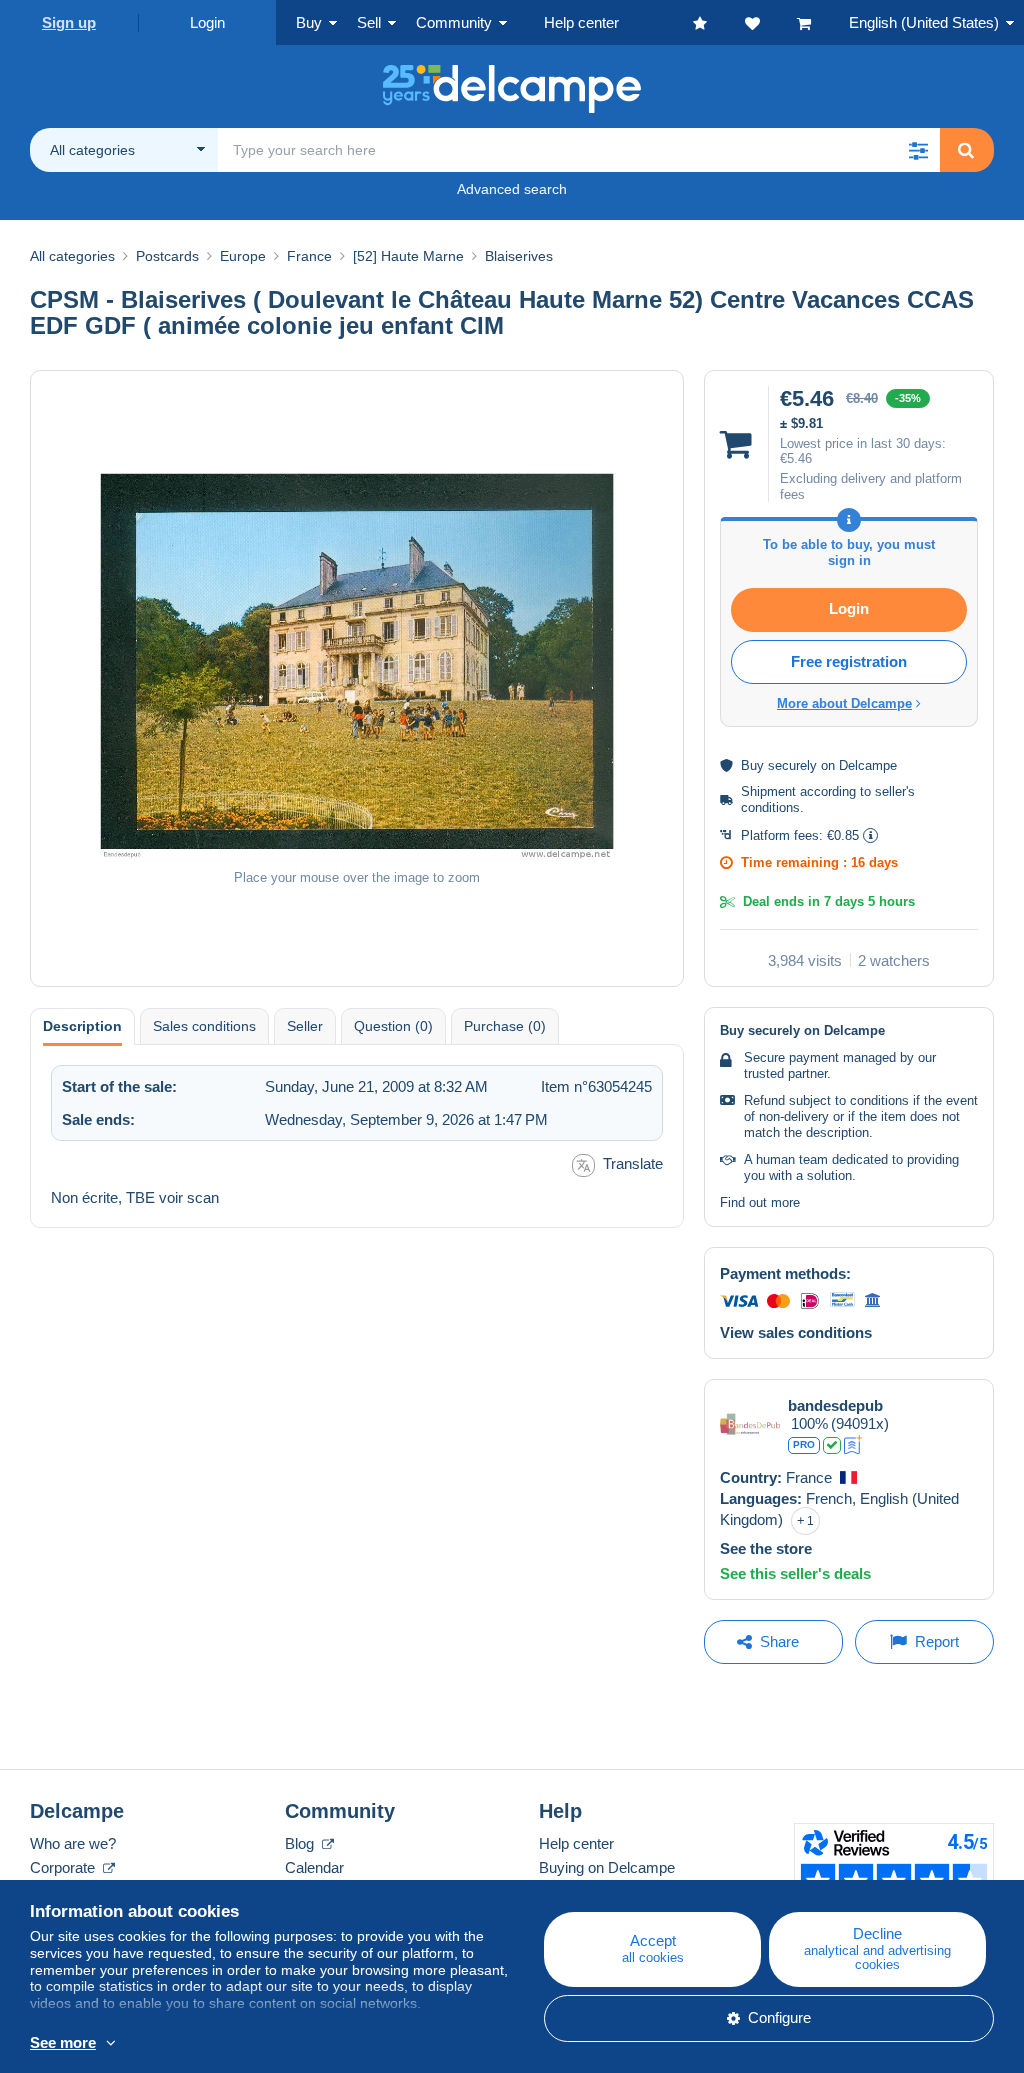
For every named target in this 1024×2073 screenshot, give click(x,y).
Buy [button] (309, 22)
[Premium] (853, 1445)
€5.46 (796, 458)
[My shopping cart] (823, 22)
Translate (633, 1163)
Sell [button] (369, 22)
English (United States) (924, 22)
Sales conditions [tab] (204, 1026)
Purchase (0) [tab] (505, 1026)
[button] (918, 150)
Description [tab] (82, 1026)
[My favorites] (719, 22)
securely (792, 765)
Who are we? (73, 1843)
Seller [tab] (305, 1026)
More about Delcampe (844, 703)
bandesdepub (835, 1405)
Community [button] (454, 22)
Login (207, 22)
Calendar (314, 1867)
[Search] (966, 150)
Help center (576, 1843)
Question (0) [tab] (393, 1026)
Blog (301, 1843)
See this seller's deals (795, 1573)
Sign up (69, 22)
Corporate (64, 1867)
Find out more (760, 1202)
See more (63, 2042)
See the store (766, 1548)
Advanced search (512, 189)
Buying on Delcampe (607, 1867)
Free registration (849, 661)
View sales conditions (796, 1332)
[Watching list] (771, 22)
